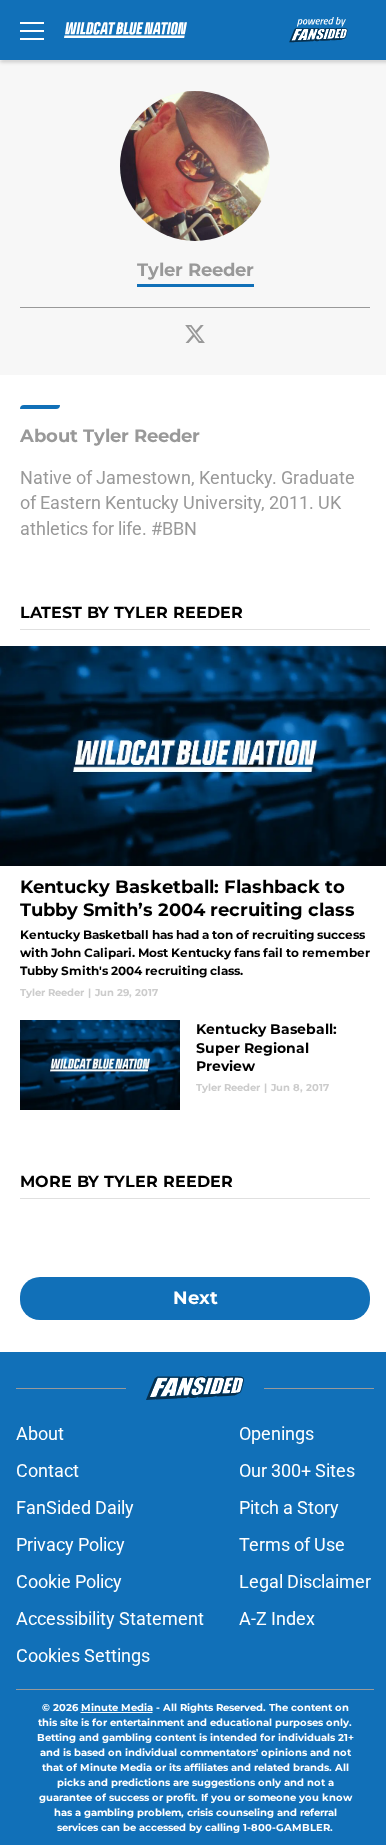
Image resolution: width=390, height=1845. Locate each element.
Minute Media (117, 1707)
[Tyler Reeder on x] (195, 334)
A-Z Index (277, 1618)
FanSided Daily (75, 1507)
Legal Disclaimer (305, 1581)
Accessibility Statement (110, 1618)
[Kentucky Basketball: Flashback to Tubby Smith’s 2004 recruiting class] (195, 823)
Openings (276, 1433)
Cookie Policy (69, 1581)
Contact (47, 1470)
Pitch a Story (289, 1507)
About (40, 1433)
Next (195, 1298)
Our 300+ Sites (297, 1470)
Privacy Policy (70, 1544)
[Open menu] (32, 30)
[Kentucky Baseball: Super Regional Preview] (195, 1065)
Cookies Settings (83, 1655)
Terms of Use (292, 1544)
